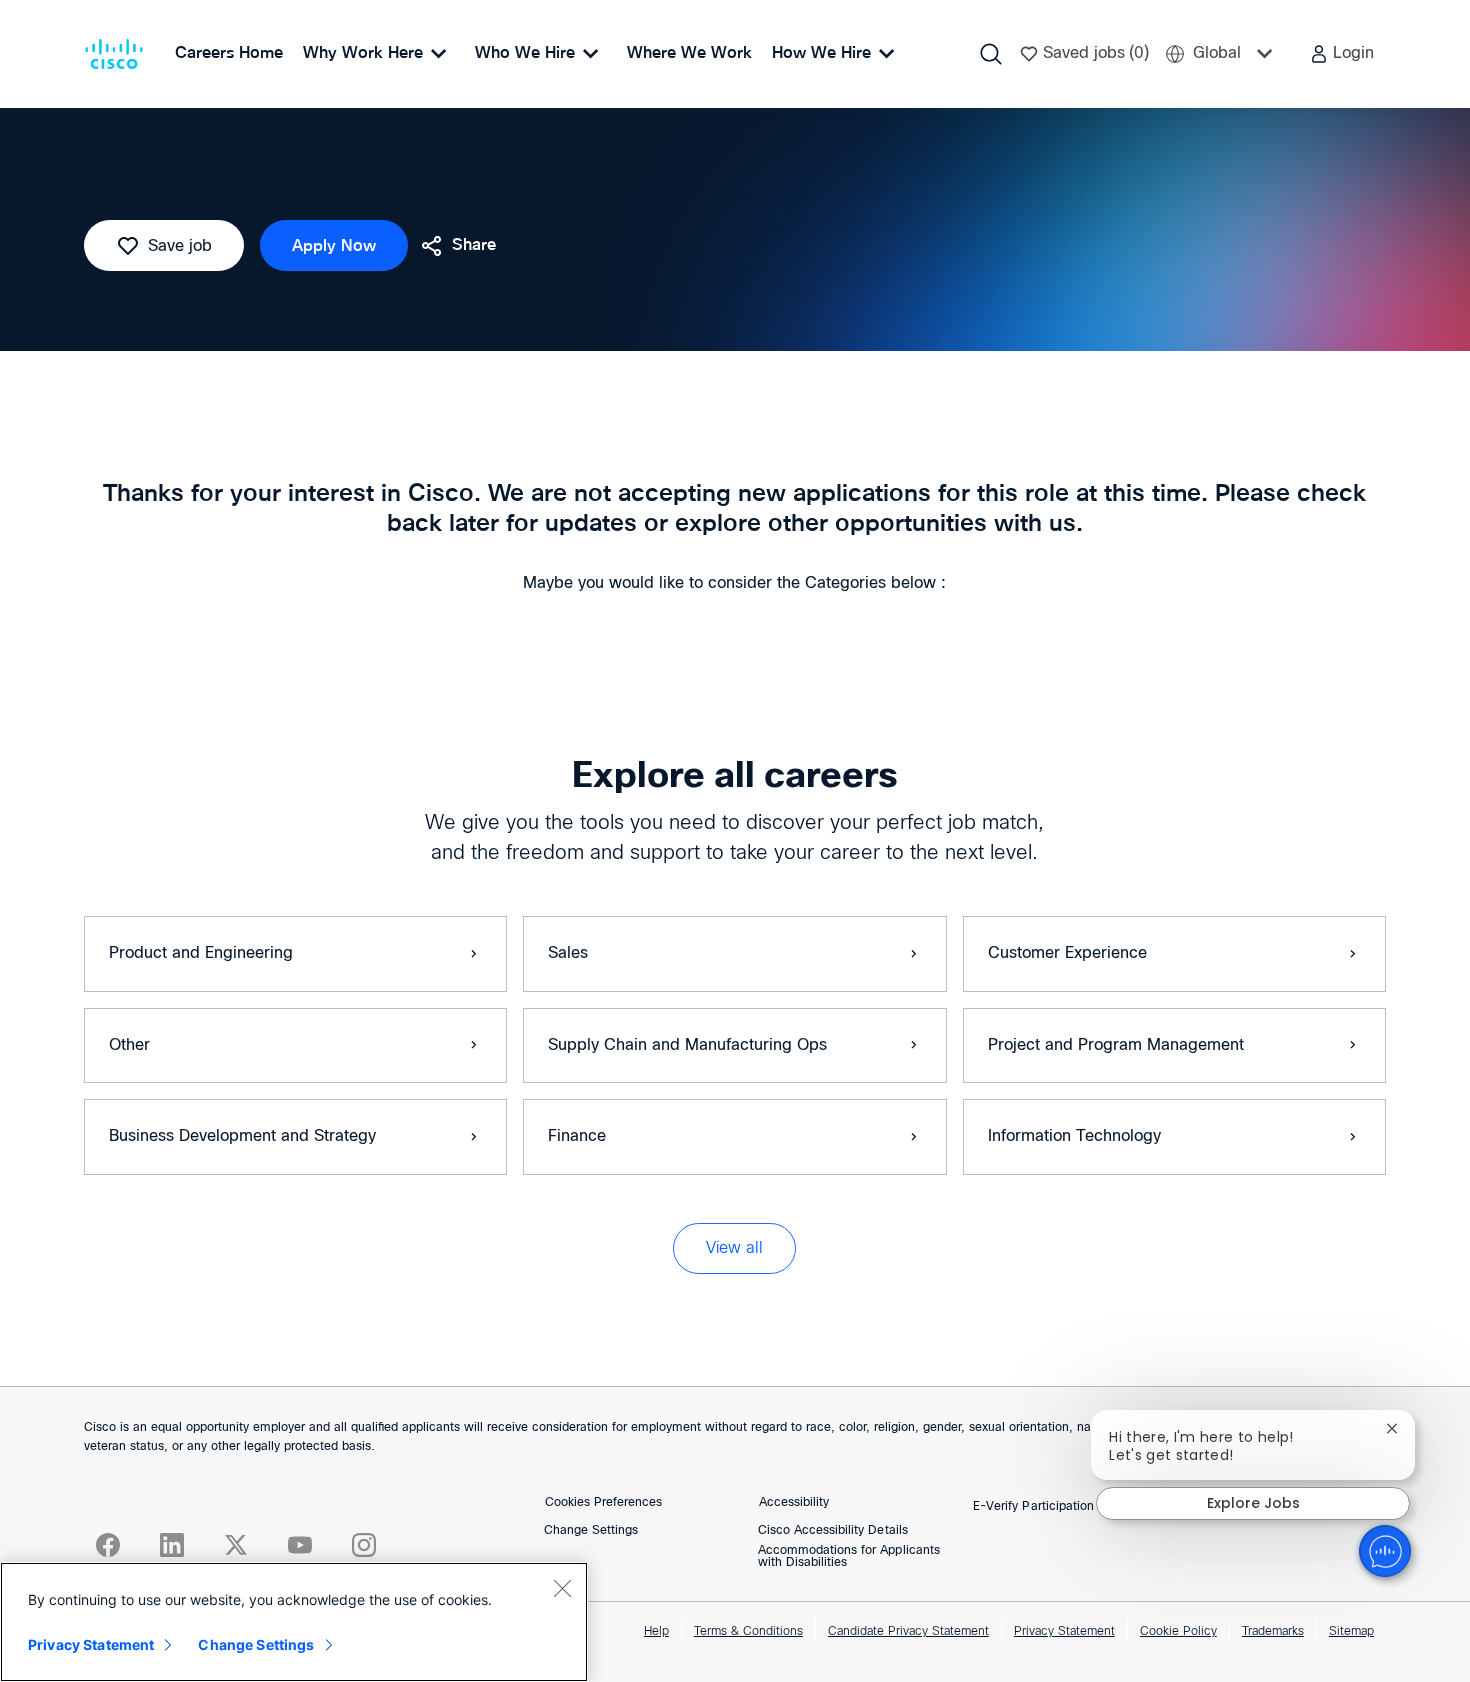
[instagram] (364, 1545)
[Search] (991, 54)
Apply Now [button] (334, 246)
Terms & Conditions (748, 1632)
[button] (1341, 54)
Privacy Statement (1064, 1632)
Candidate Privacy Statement (908, 1632)
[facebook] (108, 1545)
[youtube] (300, 1545)
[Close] (562, 1588)
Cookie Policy (1178, 1632)
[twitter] (236, 1545)
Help (656, 1632)
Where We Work (689, 53)
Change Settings (591, 1531)
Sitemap (1351, 1632)
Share (474, 245)
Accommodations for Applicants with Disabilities (849, 1557)
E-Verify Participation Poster (1053, 1507)
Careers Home (229, 53)
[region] (294, 1622)
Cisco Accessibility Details (833, 1531)
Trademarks (1273, 1632)
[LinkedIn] (172, 1545)
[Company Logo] (118, 54)
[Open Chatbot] (1385, 1551)
